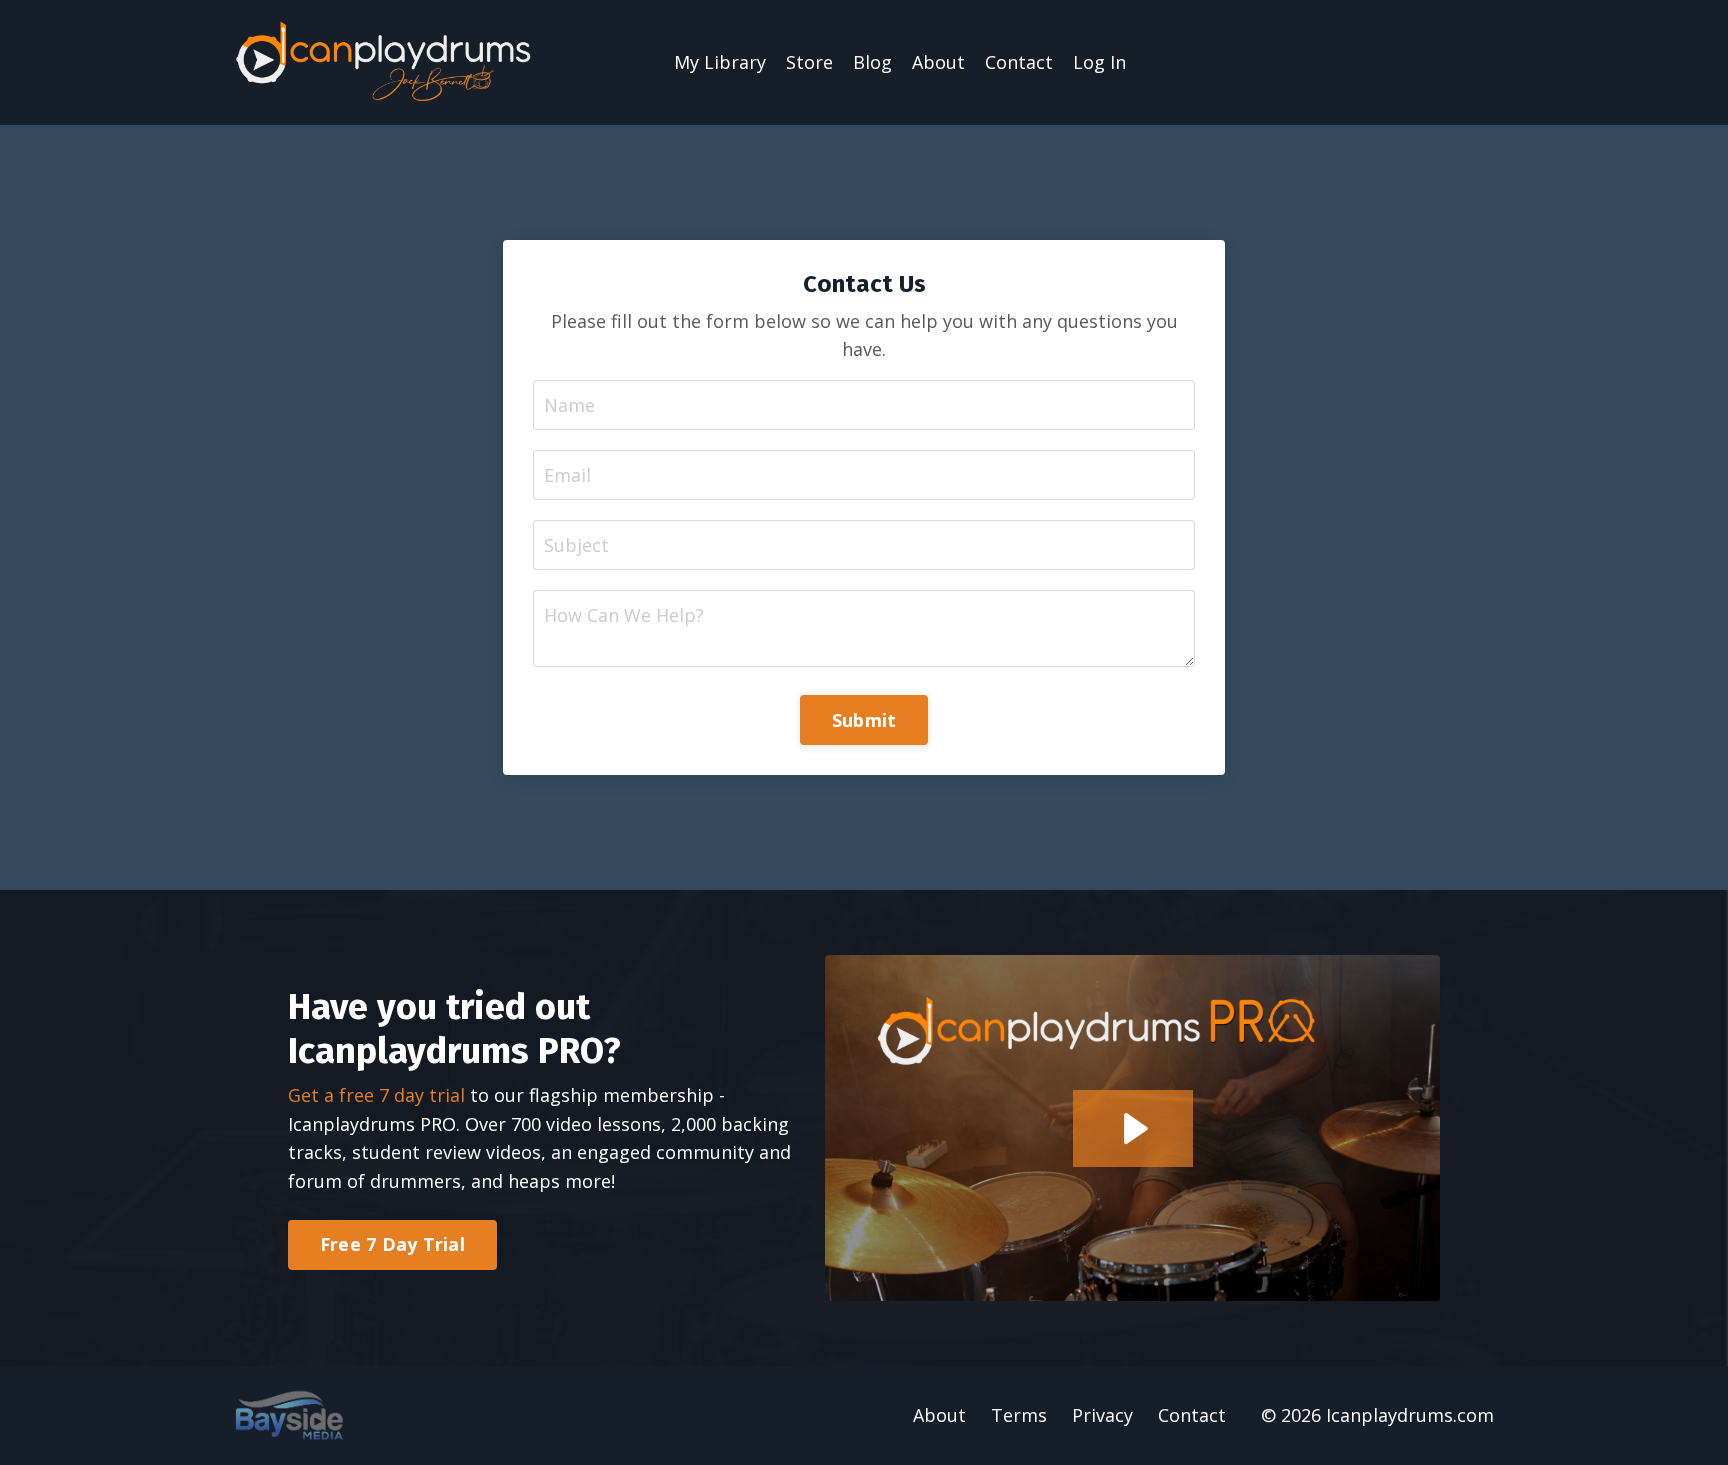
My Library (720, 62)
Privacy (1102, 1415)
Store (809, 62)
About (938, 62)
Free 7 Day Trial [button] (392, 1244)
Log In (1099, 62)
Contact (1019, 62)
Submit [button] (864, 720)
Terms (1019, 1415)
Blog (872, 62)
